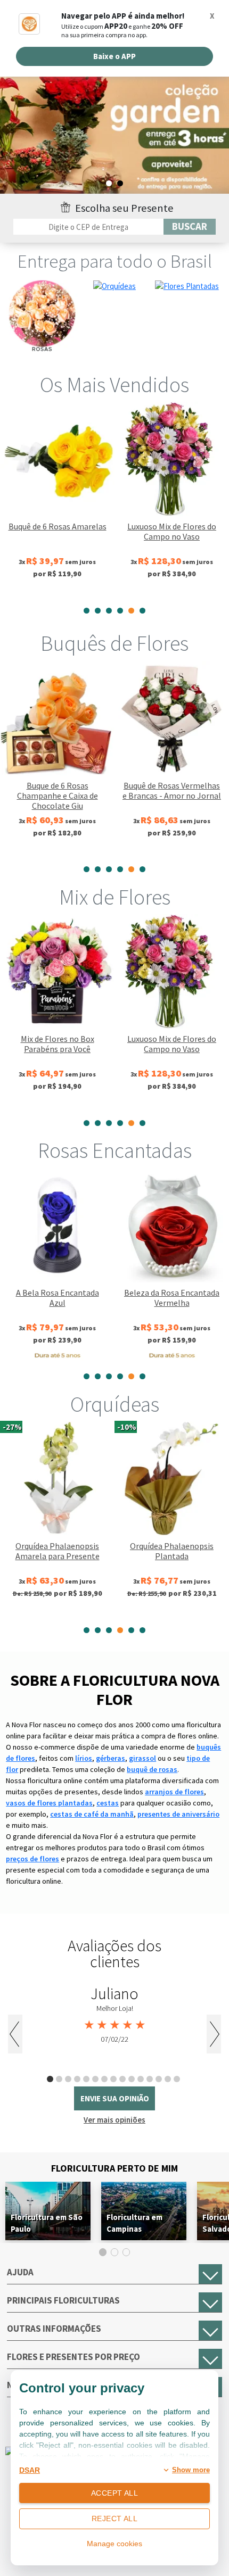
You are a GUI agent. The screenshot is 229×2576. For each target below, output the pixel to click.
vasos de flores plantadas (49, 1803)
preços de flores (32, 1859)
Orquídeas (115, 1404)
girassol (142, 1758)
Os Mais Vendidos (114, 385)
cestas (108, 1803)
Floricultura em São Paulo (47, 2223)
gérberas (111, 1758)
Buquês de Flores (114, 643)
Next (214, 2034)
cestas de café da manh (92, 1814)
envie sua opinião (115, 2098)
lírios (84, 1758)
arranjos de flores (174, 1792)
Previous (15, 2034)
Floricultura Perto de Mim (114, 2168)
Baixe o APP (114, 56)
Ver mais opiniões (114, 2120)
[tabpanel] (114, 142)
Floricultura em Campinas (134, 2223)
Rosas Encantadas (115, 1150)
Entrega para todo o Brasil (115, 261)
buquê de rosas (152, 1769)
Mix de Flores (115, 897)
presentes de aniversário (178, 1814)
